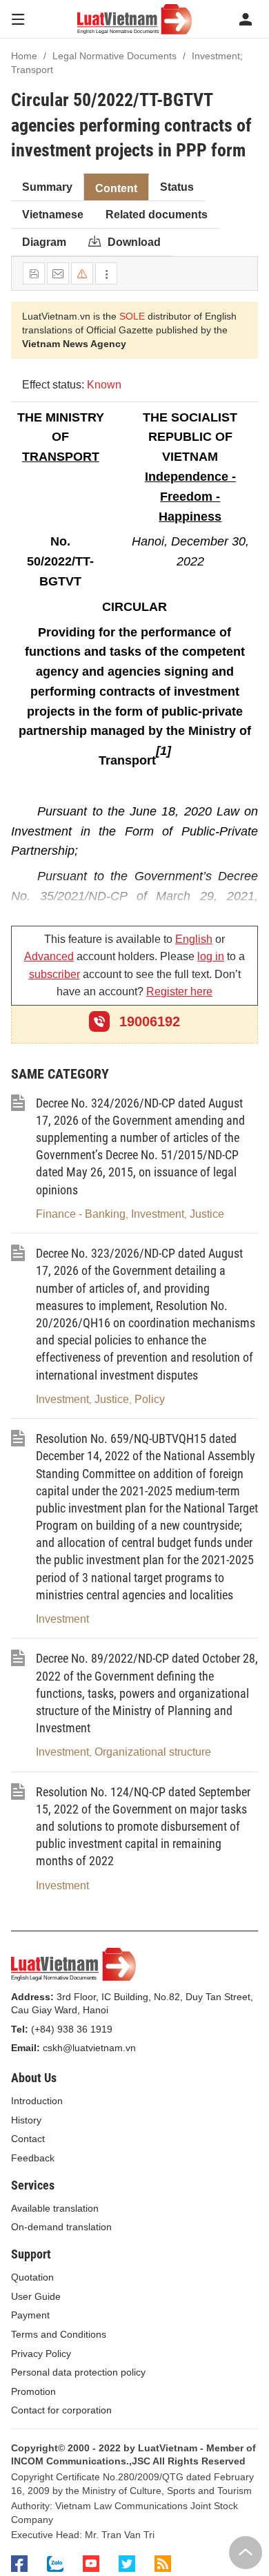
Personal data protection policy (78, 2372)
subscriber (54, 974)
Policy (150, 1399)
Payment (30, 2315)
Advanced (49, 956)
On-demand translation (61, 2227)
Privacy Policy (41, 2354)
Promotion (33, 2391)
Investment (158, 1214)
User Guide (36, 2296)
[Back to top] (246, 2553)
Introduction (37, 2101)
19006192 (148, 1021)
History (26, 2120)
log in (211, 956)
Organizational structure (153, 1752)
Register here (179, 991)
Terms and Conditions (59, 2334)
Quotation (32, 2277)
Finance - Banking (81, 1214)
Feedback (33, 2158)
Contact (28, 2139)
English (194, 939)
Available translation (55, 2208)
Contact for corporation (61, 2410)
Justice (207, 1214)
